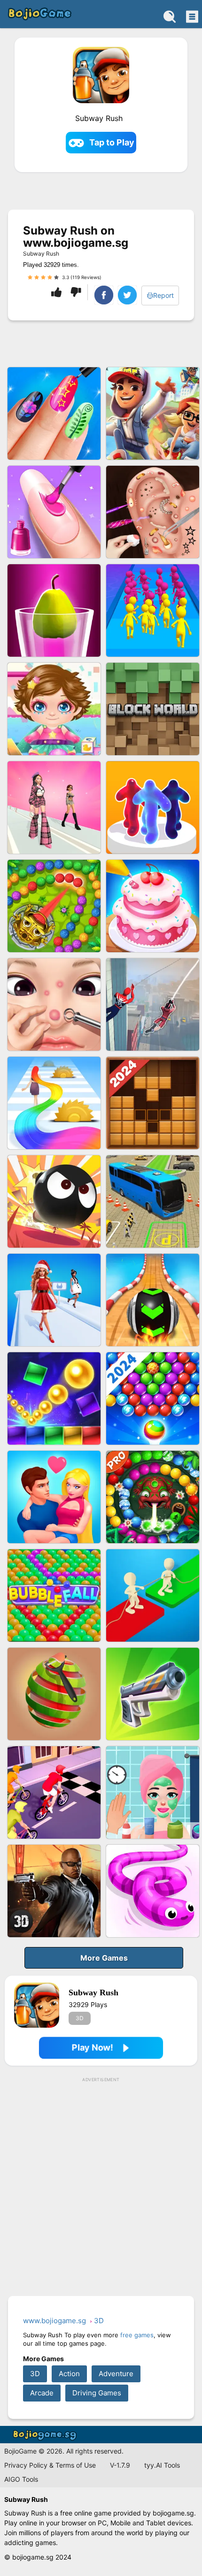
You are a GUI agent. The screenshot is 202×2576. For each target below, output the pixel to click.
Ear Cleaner (152, 512)
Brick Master (54, 1398)
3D (80, 2018)
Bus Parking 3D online (152, 1201)
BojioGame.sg (39, 14)
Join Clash (152, 610)
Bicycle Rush (54, 1792)
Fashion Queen (54, 1300)
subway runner (152, 413)
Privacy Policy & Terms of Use (50, 2465)
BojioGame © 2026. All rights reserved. (64, 2451)
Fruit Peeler (54, 1694)
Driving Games (97, 2393)
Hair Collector (54, 1103)
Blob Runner (152, 807)
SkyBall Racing (152, 1300)
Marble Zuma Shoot (54, 906)
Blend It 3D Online (54, 610)
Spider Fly (152, 1004)
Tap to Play (112, 142)
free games (137, 2335)
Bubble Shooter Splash (152, 1398)
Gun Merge (152, 1694)
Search (170, 16)
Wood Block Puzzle (152, 1103)
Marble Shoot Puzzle (152, 1497)
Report (163, 295)
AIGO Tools (21, 2479)
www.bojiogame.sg (47, 2435)
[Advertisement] (101, 2187)
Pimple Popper (54, 1004)
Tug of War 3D (152, 1595)
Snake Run (152, 1891)
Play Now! (92, 2048)
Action (69, 2374)
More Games (104, 1958)
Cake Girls (152, 906)
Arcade (42, 2393)
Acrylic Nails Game (54, 413)
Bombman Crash (54, 1201)
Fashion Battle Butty (54, 807)
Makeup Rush (152, 1792)
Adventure (116, 2374)
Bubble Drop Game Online (54, 1595)
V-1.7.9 (120, 2465)
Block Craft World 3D (152, 709)
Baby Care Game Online (54, 709)
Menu (191, 16)
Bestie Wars (54, 1497)
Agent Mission (54, 1891)
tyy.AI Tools (162, 2465)
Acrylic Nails (54, 512)
